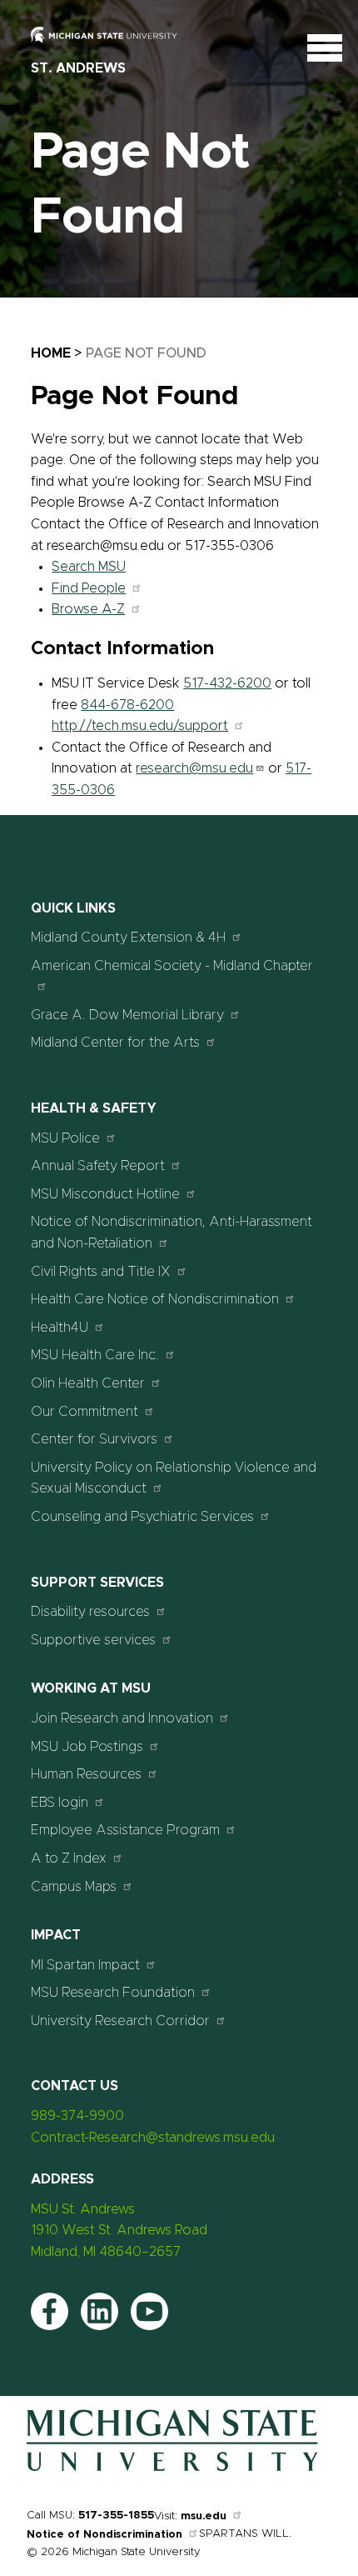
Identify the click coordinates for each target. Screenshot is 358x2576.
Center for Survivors (94, 1439)
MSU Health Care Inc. (95, 1355)
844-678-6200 (127, 705)
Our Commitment (85, 1412)
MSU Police (65, 1138)
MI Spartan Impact (85, 1965)
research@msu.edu (194, 768)
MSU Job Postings (87, 1747)
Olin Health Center (88, 1383)
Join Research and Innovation (122, 1718)
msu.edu (204, 2516)
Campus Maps (74, 1887)
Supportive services (93, 1640)
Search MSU (89, 567)
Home (51, 353)
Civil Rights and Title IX (101, 1272)
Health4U (60, 1328)
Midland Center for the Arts (115, 1043)
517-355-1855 (116, 2516)
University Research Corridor (120, 2021)
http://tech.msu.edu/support (140, 726)
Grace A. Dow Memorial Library (127, 1015)
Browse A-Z (88, 609)
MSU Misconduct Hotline (105, 1194)
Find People (89, 588)
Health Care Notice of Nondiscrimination (155, 1299)
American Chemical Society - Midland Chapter (172, 966)
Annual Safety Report (98, 1166)
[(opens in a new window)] (114, 36)
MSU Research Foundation (113, 1993)
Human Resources (86, 1774)
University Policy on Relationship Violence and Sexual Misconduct (174, 1478)
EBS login (60, 1803)
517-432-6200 (227, 683)
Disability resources (90, 1612)
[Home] (172, 2468)
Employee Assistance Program (125, 1830)
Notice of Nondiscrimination (104, 2535)
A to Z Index (69, 1858)
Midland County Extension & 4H (128, 938)
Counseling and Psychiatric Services (142, 1517)
